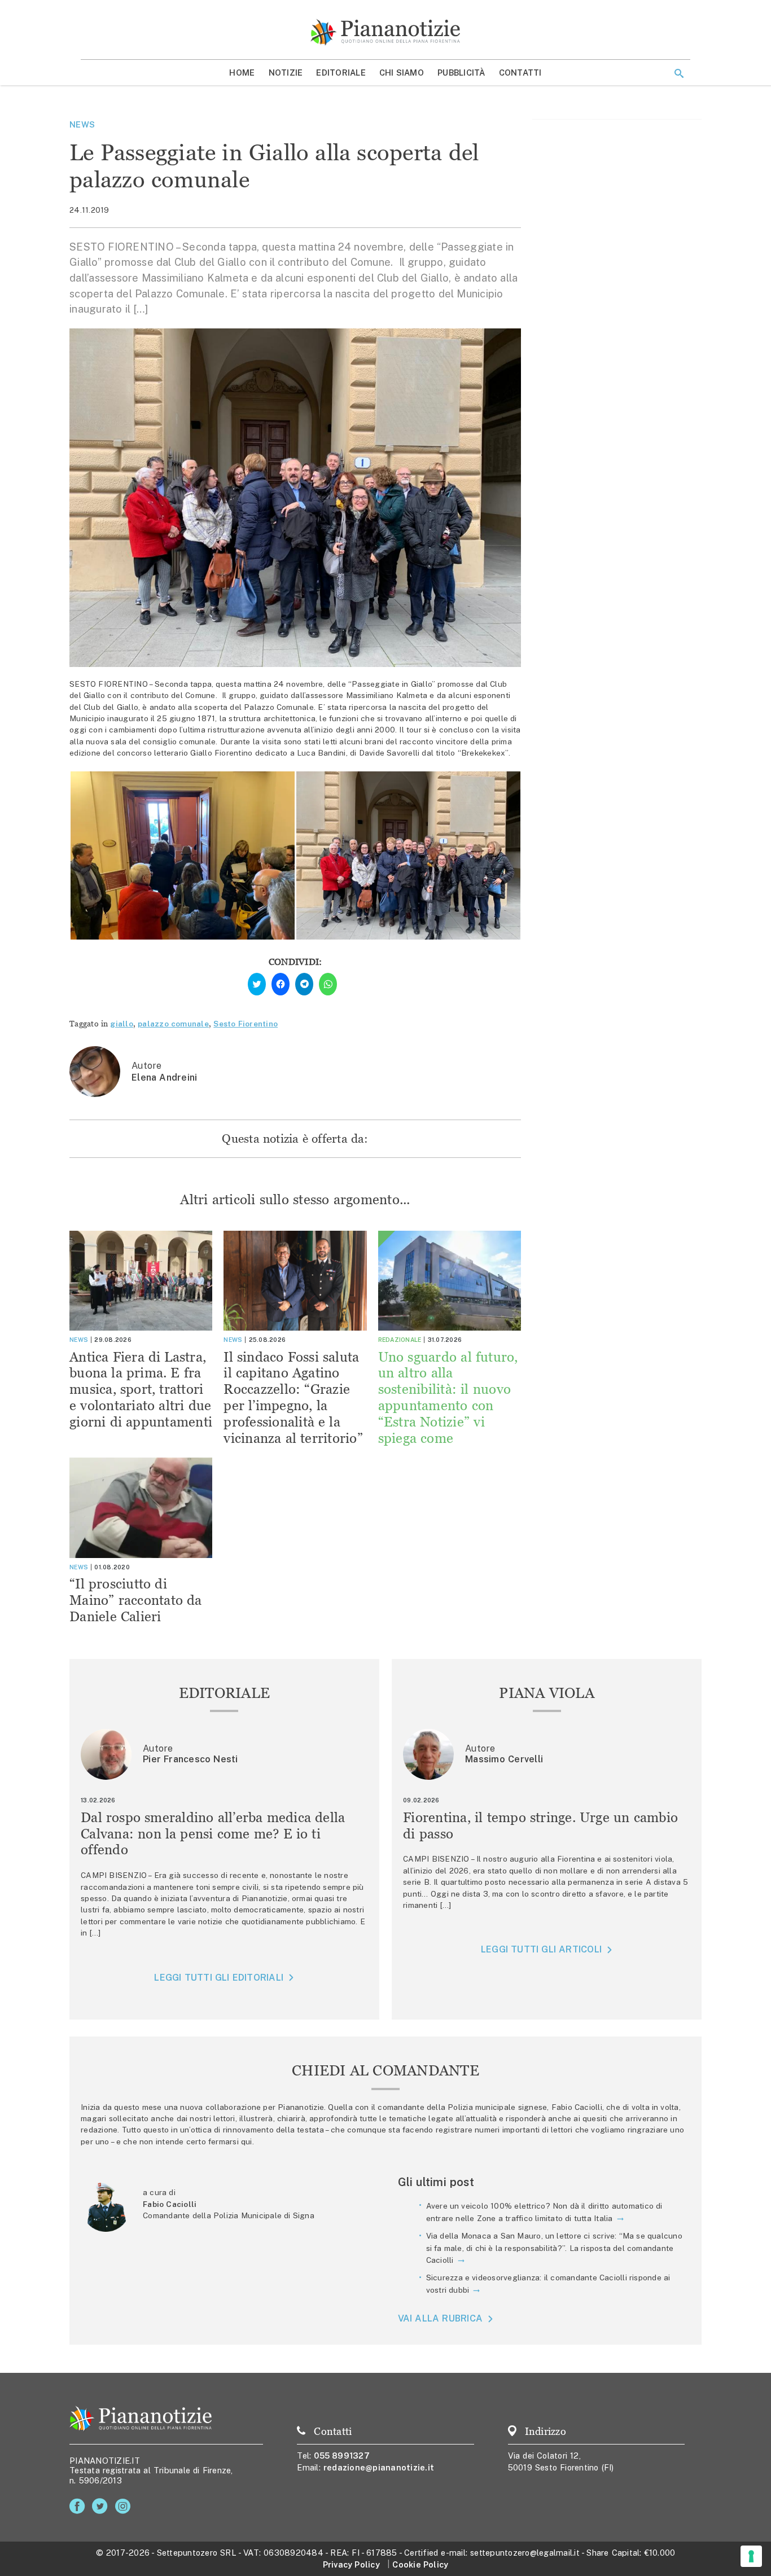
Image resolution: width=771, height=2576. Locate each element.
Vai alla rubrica (441, 2319)
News (82, 124)
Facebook (79, 2506)
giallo (122, 1024)
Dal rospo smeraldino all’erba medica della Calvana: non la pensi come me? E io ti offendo (213, 1834)
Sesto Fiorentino (246, 1024)
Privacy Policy (351, 2564)
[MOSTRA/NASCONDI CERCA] (679, 73)
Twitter (102, 2506)
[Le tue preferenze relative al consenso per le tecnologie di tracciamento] (751, 2556)
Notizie (286, 73)
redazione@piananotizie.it (379, 2467)
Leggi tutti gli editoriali (219, 1978)
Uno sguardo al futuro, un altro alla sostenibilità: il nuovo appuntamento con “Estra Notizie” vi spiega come (448, 1397)
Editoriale (341, 73)
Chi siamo (402, 73)
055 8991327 (342, 2456)
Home (242, 73)
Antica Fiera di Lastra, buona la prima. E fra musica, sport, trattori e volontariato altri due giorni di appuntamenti (141, 1389)
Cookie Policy (420, 2564)
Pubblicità (461, 73)
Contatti (520, 73)
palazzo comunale (173, 1024)
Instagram (125, 2506)
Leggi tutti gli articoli (541, 1949)
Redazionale (400, 1340)
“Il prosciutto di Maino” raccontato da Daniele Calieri (136, 1600)
